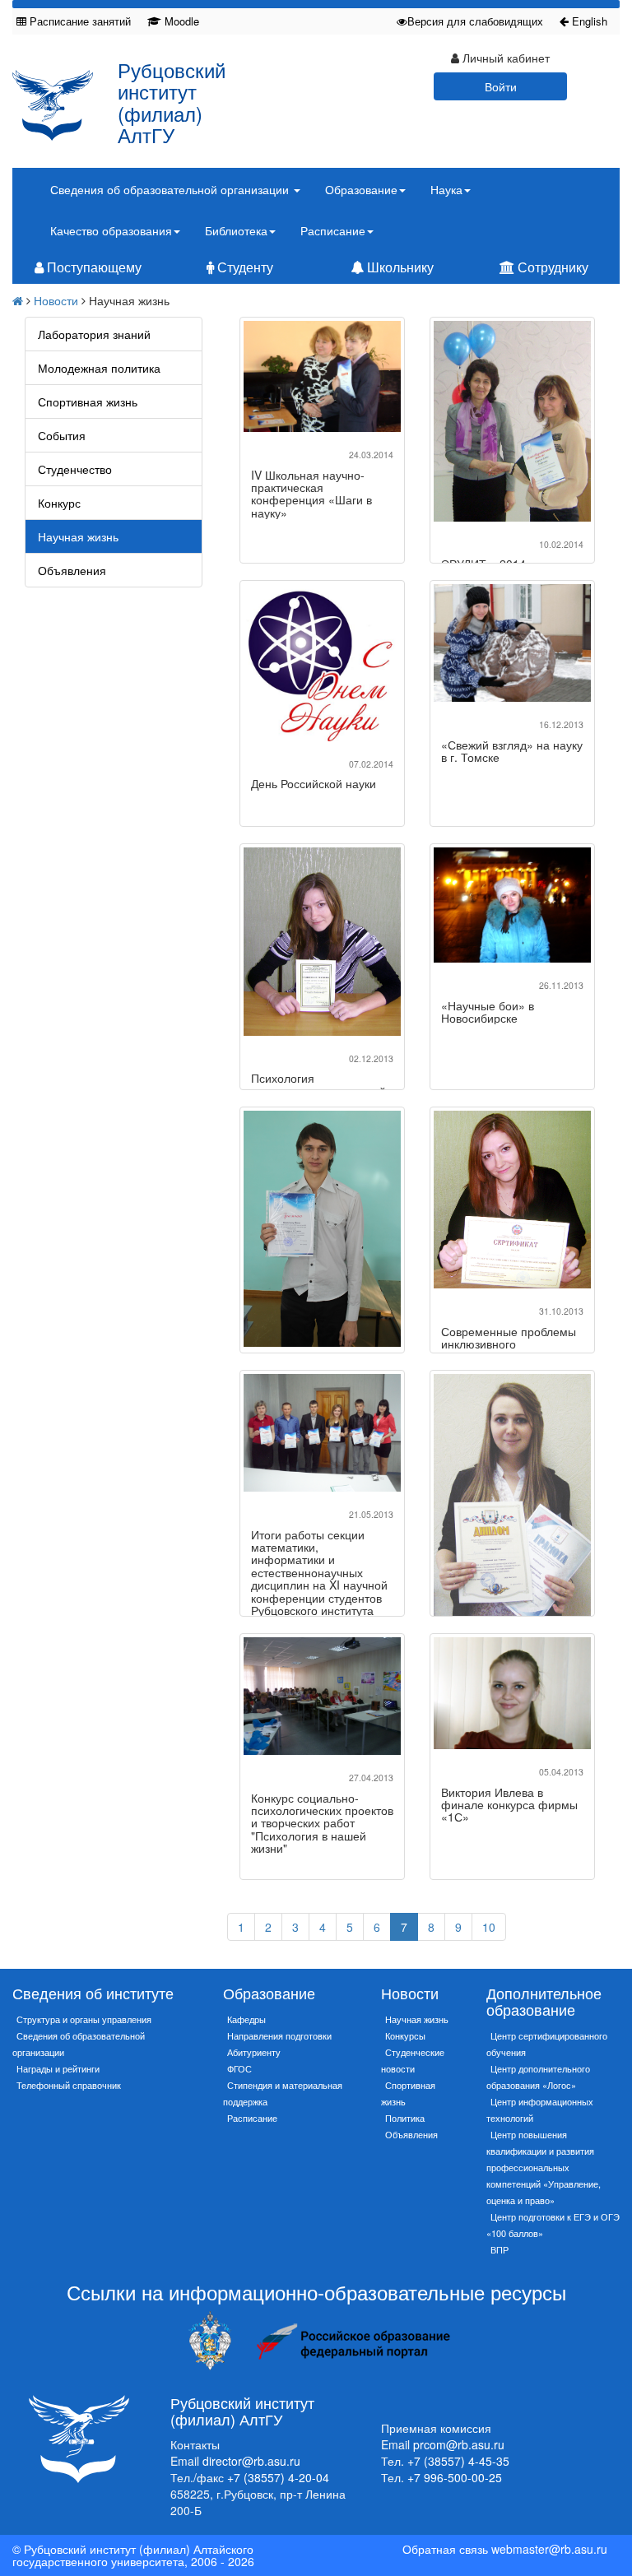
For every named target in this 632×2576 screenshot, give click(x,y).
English (588, 21)
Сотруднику (551, 267)
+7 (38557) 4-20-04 (278, 2477)
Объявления (72, 570)
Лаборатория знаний (94, 334)
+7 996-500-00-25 (455, 2477)
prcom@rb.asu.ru (459, 2444)
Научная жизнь (78, 536)
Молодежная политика (99, 368)
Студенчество (75, 469)
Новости (56, 300)
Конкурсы (405, 2035)
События (62, 435)
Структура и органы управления (84, 2019)
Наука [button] (446, 189)
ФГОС (239, 2068)
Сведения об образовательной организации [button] (171, 189)
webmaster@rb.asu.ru (549, 2549)
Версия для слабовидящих (475, 21)
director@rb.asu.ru (251, 2461)
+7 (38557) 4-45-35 (458, 2461)
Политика (405, 2118)
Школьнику (399, 267)
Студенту (244, 267)
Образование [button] (361, 189)
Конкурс (59, 503)
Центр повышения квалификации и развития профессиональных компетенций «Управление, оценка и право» (544, 2167)
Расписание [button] (333, 230)
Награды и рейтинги (58, 2068)
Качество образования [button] (111, 230)
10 (489, 1927)
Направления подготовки (279, 2035)
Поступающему (93, 267)
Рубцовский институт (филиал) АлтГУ (172, 102)
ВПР (500, 2249)
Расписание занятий (79, 21)
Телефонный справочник (69, 2085)
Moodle (180, 21)
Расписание (252, 2118)
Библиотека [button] (236, 230)
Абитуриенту (254, 2052)
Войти (501, 86)
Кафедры (246, 2019)
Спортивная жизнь (88, 401)
